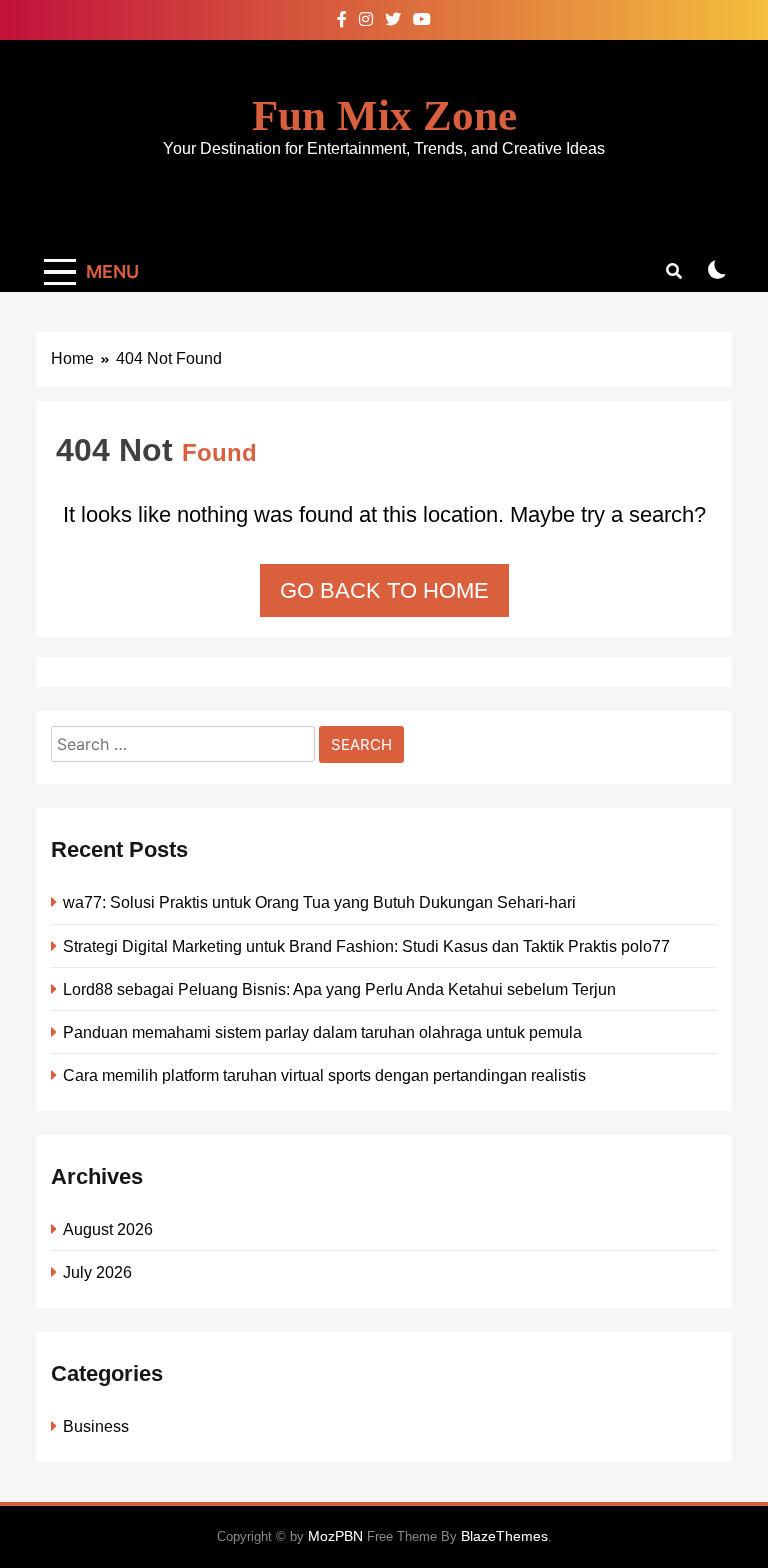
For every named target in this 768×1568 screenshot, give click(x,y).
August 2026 (108, 1229)
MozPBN (335, 1536)
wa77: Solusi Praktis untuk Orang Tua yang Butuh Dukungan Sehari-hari (319, 902)
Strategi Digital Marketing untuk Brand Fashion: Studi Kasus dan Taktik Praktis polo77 (366, 946)
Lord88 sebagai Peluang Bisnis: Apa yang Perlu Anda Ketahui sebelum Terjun (339, 989)
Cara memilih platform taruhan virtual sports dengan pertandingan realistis (324, 1075)
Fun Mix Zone (384, 115)
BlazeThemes (504, 1536)
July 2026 (97, 1272)
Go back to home (384, 590)
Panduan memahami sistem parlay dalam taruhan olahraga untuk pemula (322, 1032)
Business (96, 1426)
